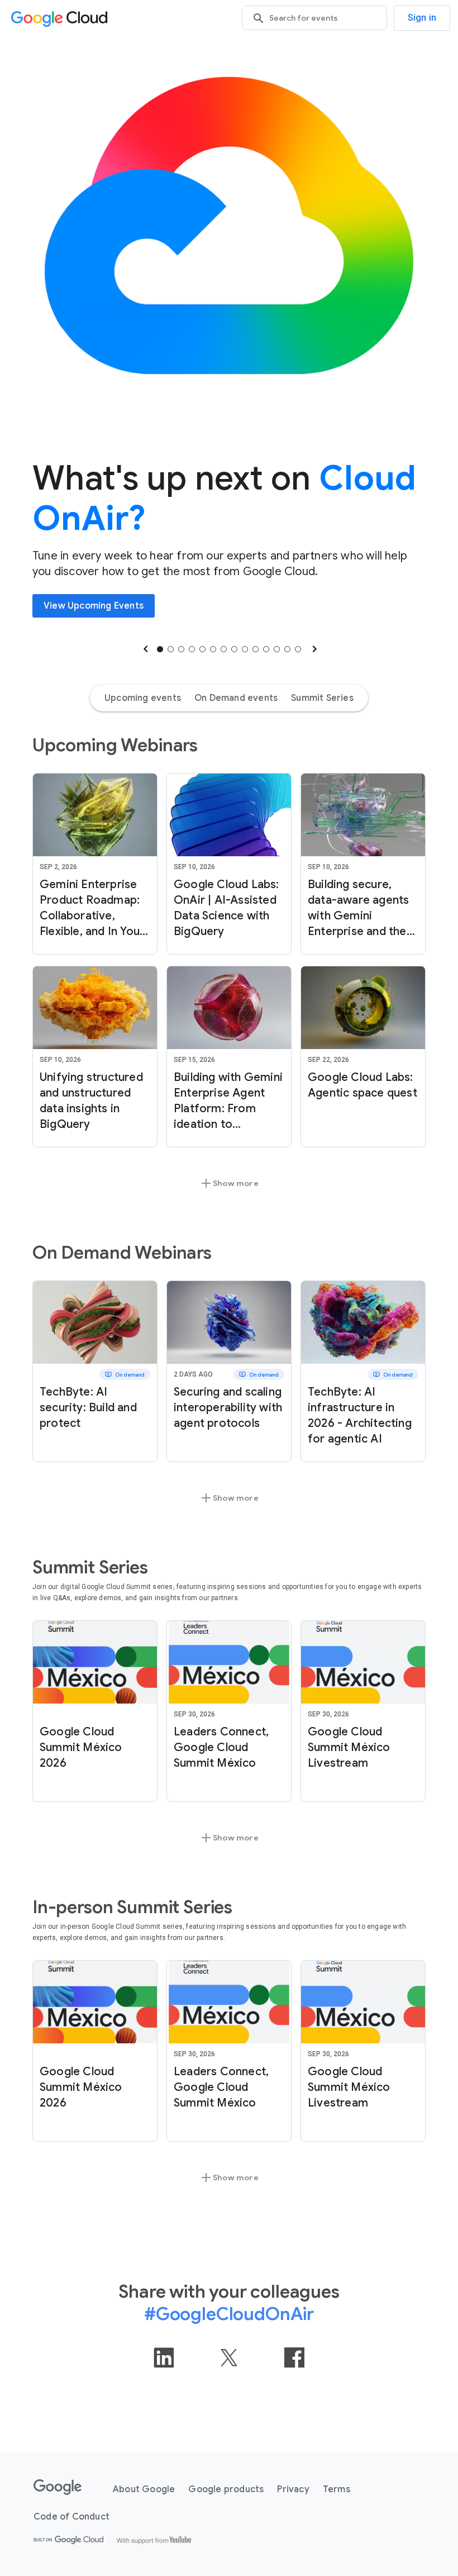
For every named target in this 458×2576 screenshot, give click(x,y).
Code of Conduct (71, 2517)
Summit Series (322, 698)
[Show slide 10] (256, 649)
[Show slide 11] (266, 649)
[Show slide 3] (181, 649)
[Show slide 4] (192, 649)
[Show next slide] (313, 649)
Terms (337, 2489)
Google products (226, 2489)
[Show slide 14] (298, 649)
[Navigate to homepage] (61, 18)
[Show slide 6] (213, 649)
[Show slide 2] (171, 649)
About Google (144, 2489)
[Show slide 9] (245, 649)
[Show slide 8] (234, 649)
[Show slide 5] (202, 649)
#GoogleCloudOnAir (229, 2314)
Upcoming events (143, 698)
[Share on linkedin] (164, 2357)
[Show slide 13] (287, 649)
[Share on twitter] (229, 2357)
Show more (229, 1183)
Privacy (293, 2489)
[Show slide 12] (277, 649)
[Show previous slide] (145, 649)
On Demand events (236, 698)
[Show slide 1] (160, 649)
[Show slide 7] (224, 649)
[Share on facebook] (294, 2357)
